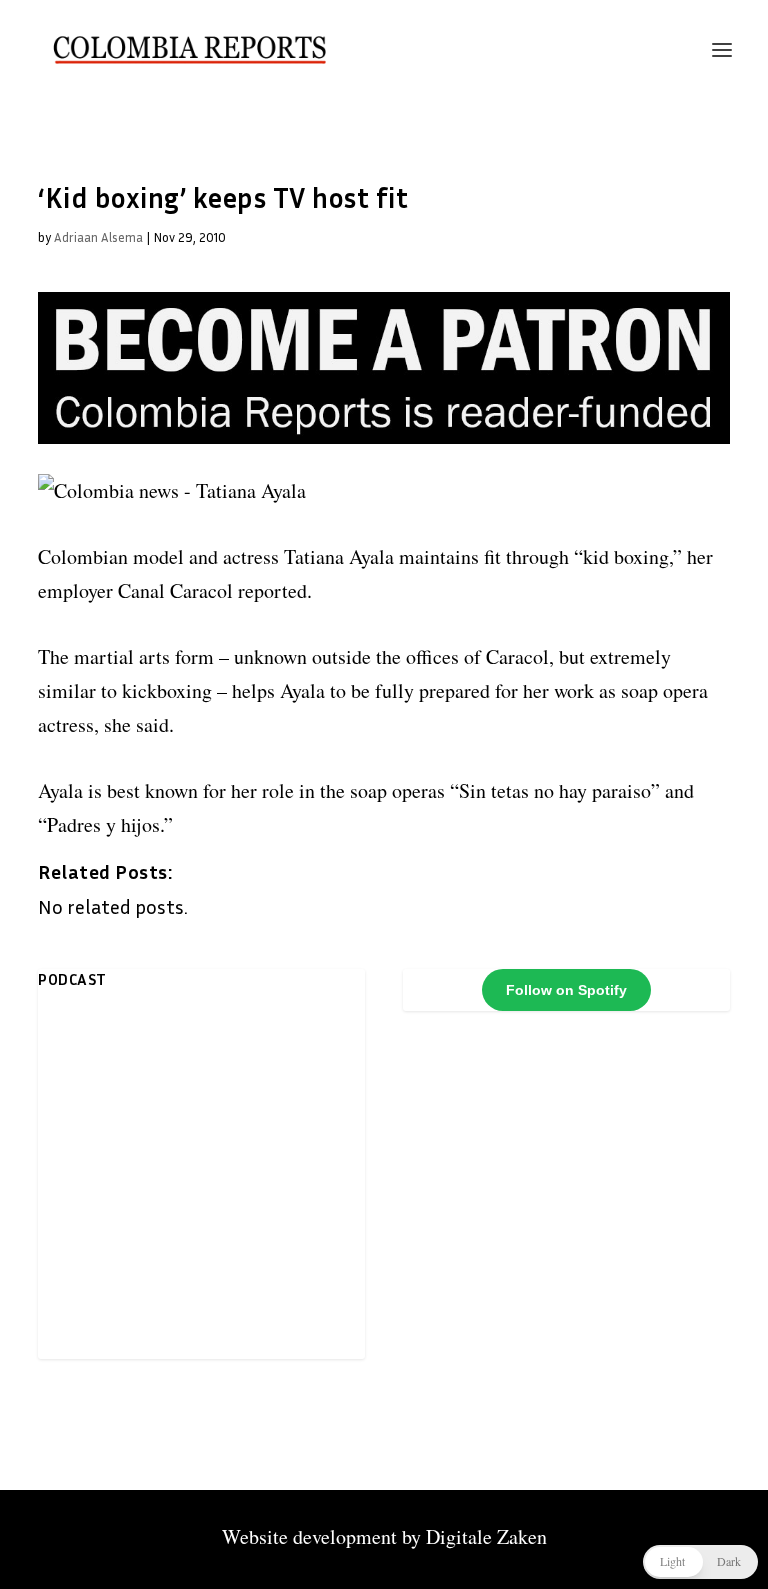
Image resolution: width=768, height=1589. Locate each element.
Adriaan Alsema (98, 237)
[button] (700, 1562)
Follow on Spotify (566, 990)
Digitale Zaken (486, 1536)
